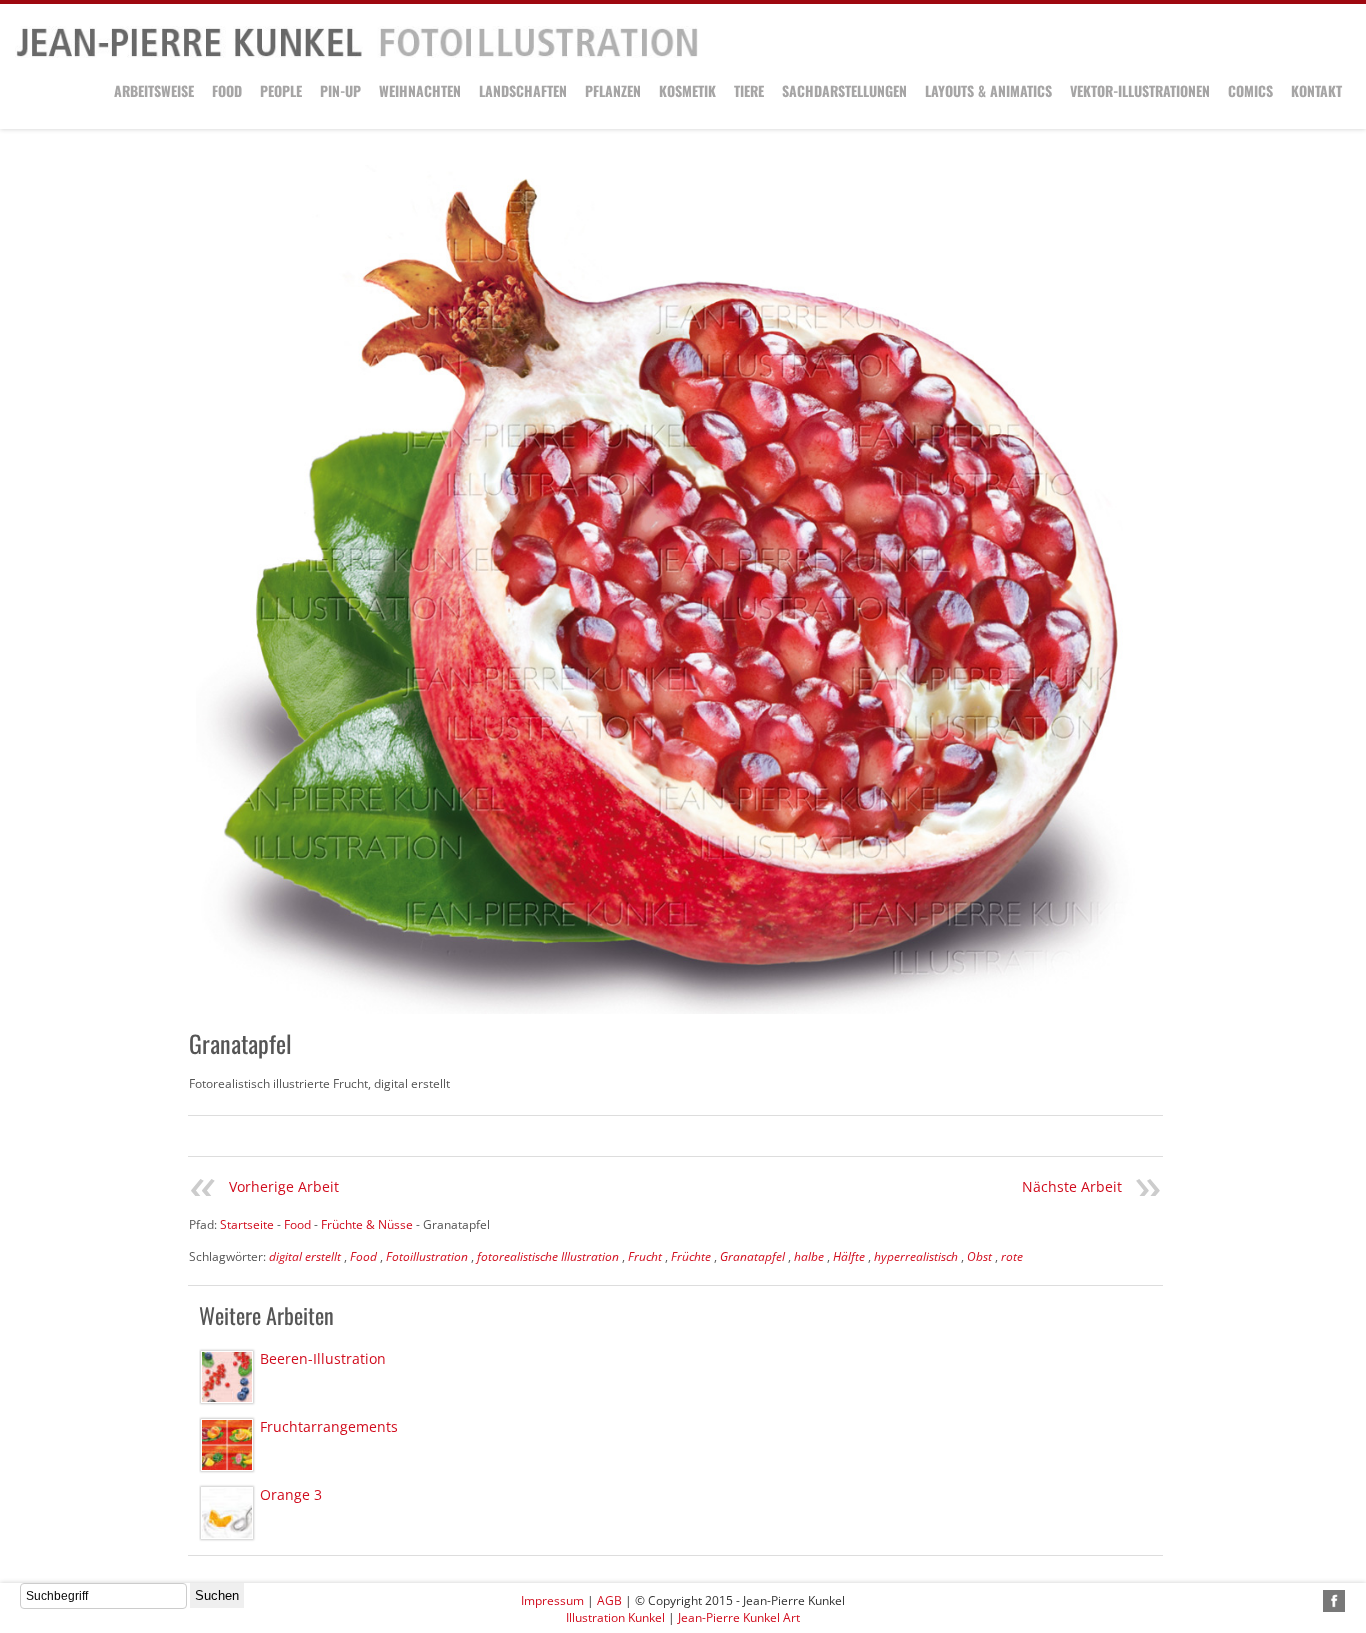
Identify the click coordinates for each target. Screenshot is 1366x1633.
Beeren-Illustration (323, 1358)
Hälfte (849, 1256)
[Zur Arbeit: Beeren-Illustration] (227, 1377)
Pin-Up (340, 90)
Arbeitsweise (154, 90)
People (281, 90)
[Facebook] (1334, 1601)
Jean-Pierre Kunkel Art (739, 1617)
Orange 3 (291, 1494)
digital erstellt (305, 1256)
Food (227, 90)
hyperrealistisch (916, 1256)
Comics (1250, 90)
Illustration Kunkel (615, 1617)
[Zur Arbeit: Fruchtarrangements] (227, 1445)
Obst (979, 1256)
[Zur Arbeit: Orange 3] (227, 1513)
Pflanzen (613, 90)
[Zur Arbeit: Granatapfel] (675, 589)
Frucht (645, 1256)
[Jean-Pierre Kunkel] (357, 53)
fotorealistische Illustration (548, 1256)
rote (1012, 1256)
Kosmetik (687, 90)
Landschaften (523, 90)
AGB (609, 1600)
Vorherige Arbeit (284, 1186)
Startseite (247, 1224)
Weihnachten (420, 90)
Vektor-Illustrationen (1140, 90)
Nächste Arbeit (1072, 1186)
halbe (809, 1256)
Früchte (691, 1256)
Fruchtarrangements (329, 1426)
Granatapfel (752, 1256)
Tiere (749, 90)
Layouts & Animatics (988, 90)
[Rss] (1311, 1601)
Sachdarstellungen (844, 90)
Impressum (552, 1600)
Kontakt (1316, 90)
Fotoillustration (427, 1256)
